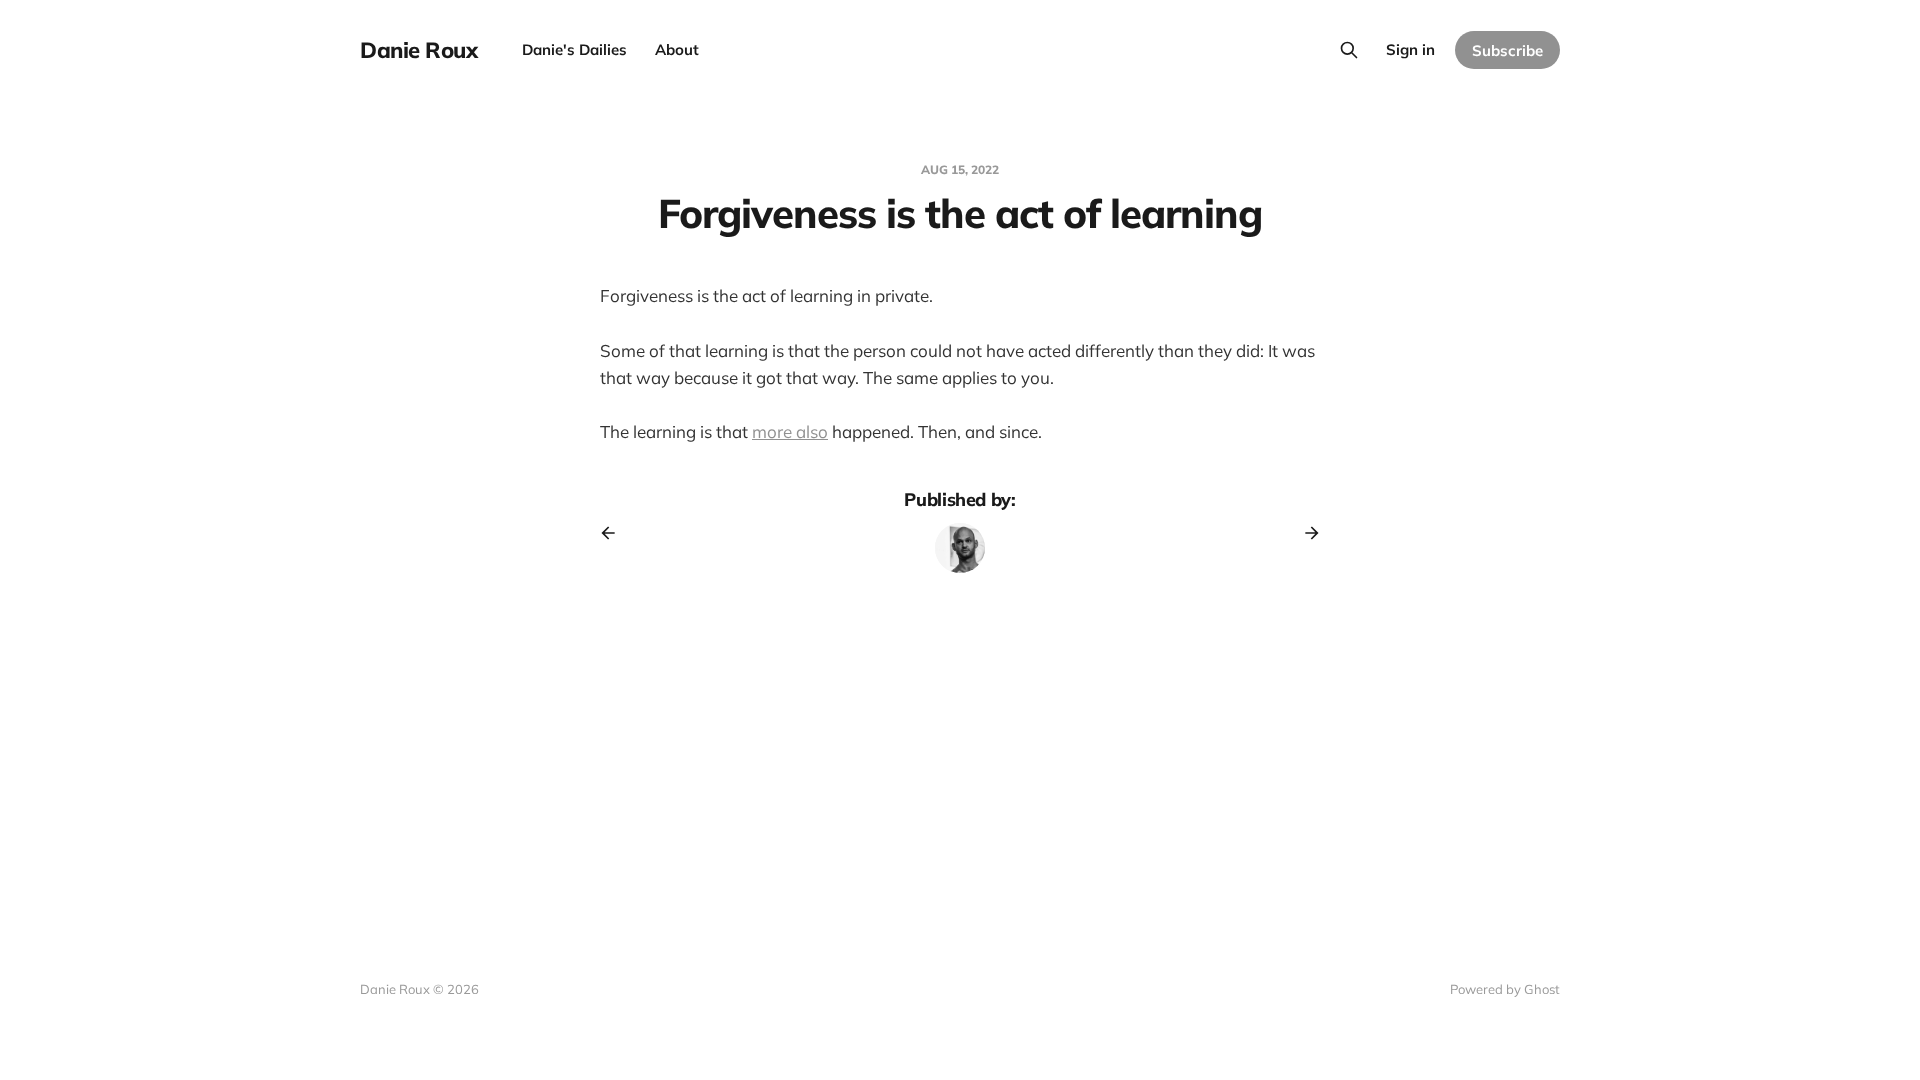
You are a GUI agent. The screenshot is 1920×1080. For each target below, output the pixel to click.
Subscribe (1507, 50)
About (677, 49)
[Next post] (1305, 533)
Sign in (1410, 49)
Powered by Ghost (1505, 989)
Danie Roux (419, 50)
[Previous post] (615, 533)
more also (790, 431)
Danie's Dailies (574, 49)
